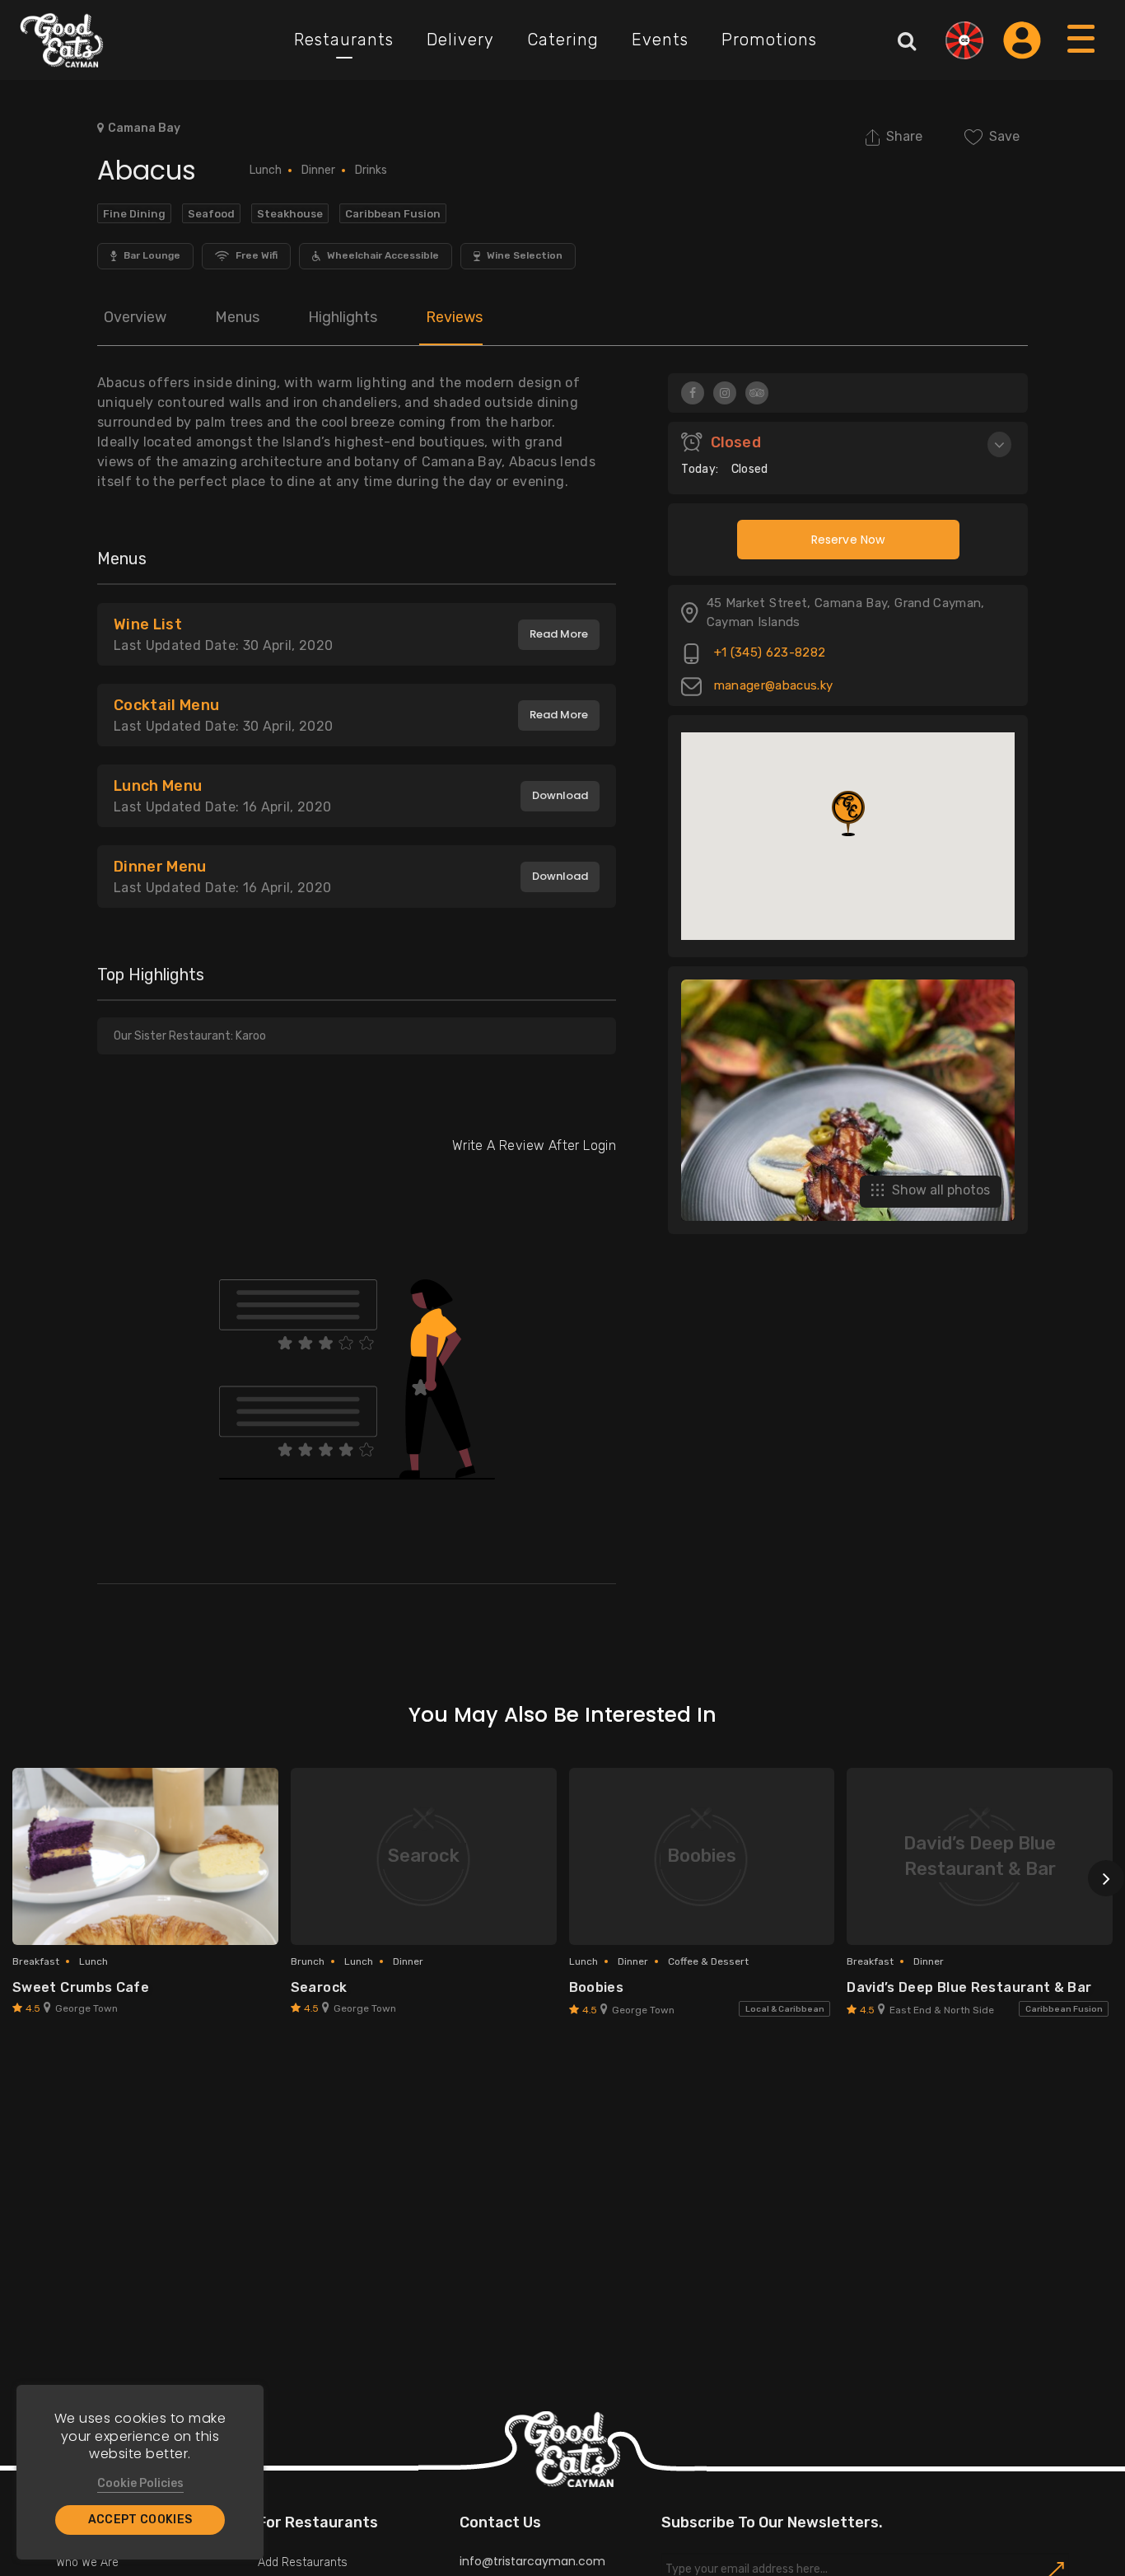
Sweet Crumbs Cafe (81, 1987)
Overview (135, 317)
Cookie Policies (140, 2483)
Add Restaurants (303, 2562)
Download (560, 795)
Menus (237, 317)
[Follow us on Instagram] (725, 393)
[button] (848, 813)
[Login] (1022, 40)
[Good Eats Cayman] (62, 40)
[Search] (907, 40)
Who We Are (87, 2562)
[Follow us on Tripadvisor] (757, 393)
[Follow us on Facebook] (693, 393)
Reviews (454, 317)
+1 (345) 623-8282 (768, 653)
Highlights (343, 317)
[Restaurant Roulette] (964, 40)
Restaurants (344, 40)
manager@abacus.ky (771, 686)
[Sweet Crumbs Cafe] (145, 1856)
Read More (559, 634)
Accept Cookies (140, 2520)
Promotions (769, 40)
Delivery (460, 40)
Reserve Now (848, 540)
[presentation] (1106, 1878)
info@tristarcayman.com (532, 2561)
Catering (563, 40)
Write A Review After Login (534, 1145)
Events (660, 40)
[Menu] (1082, 55)
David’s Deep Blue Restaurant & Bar (969, 1987)
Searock (319, 1987)
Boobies (597, 1987)
